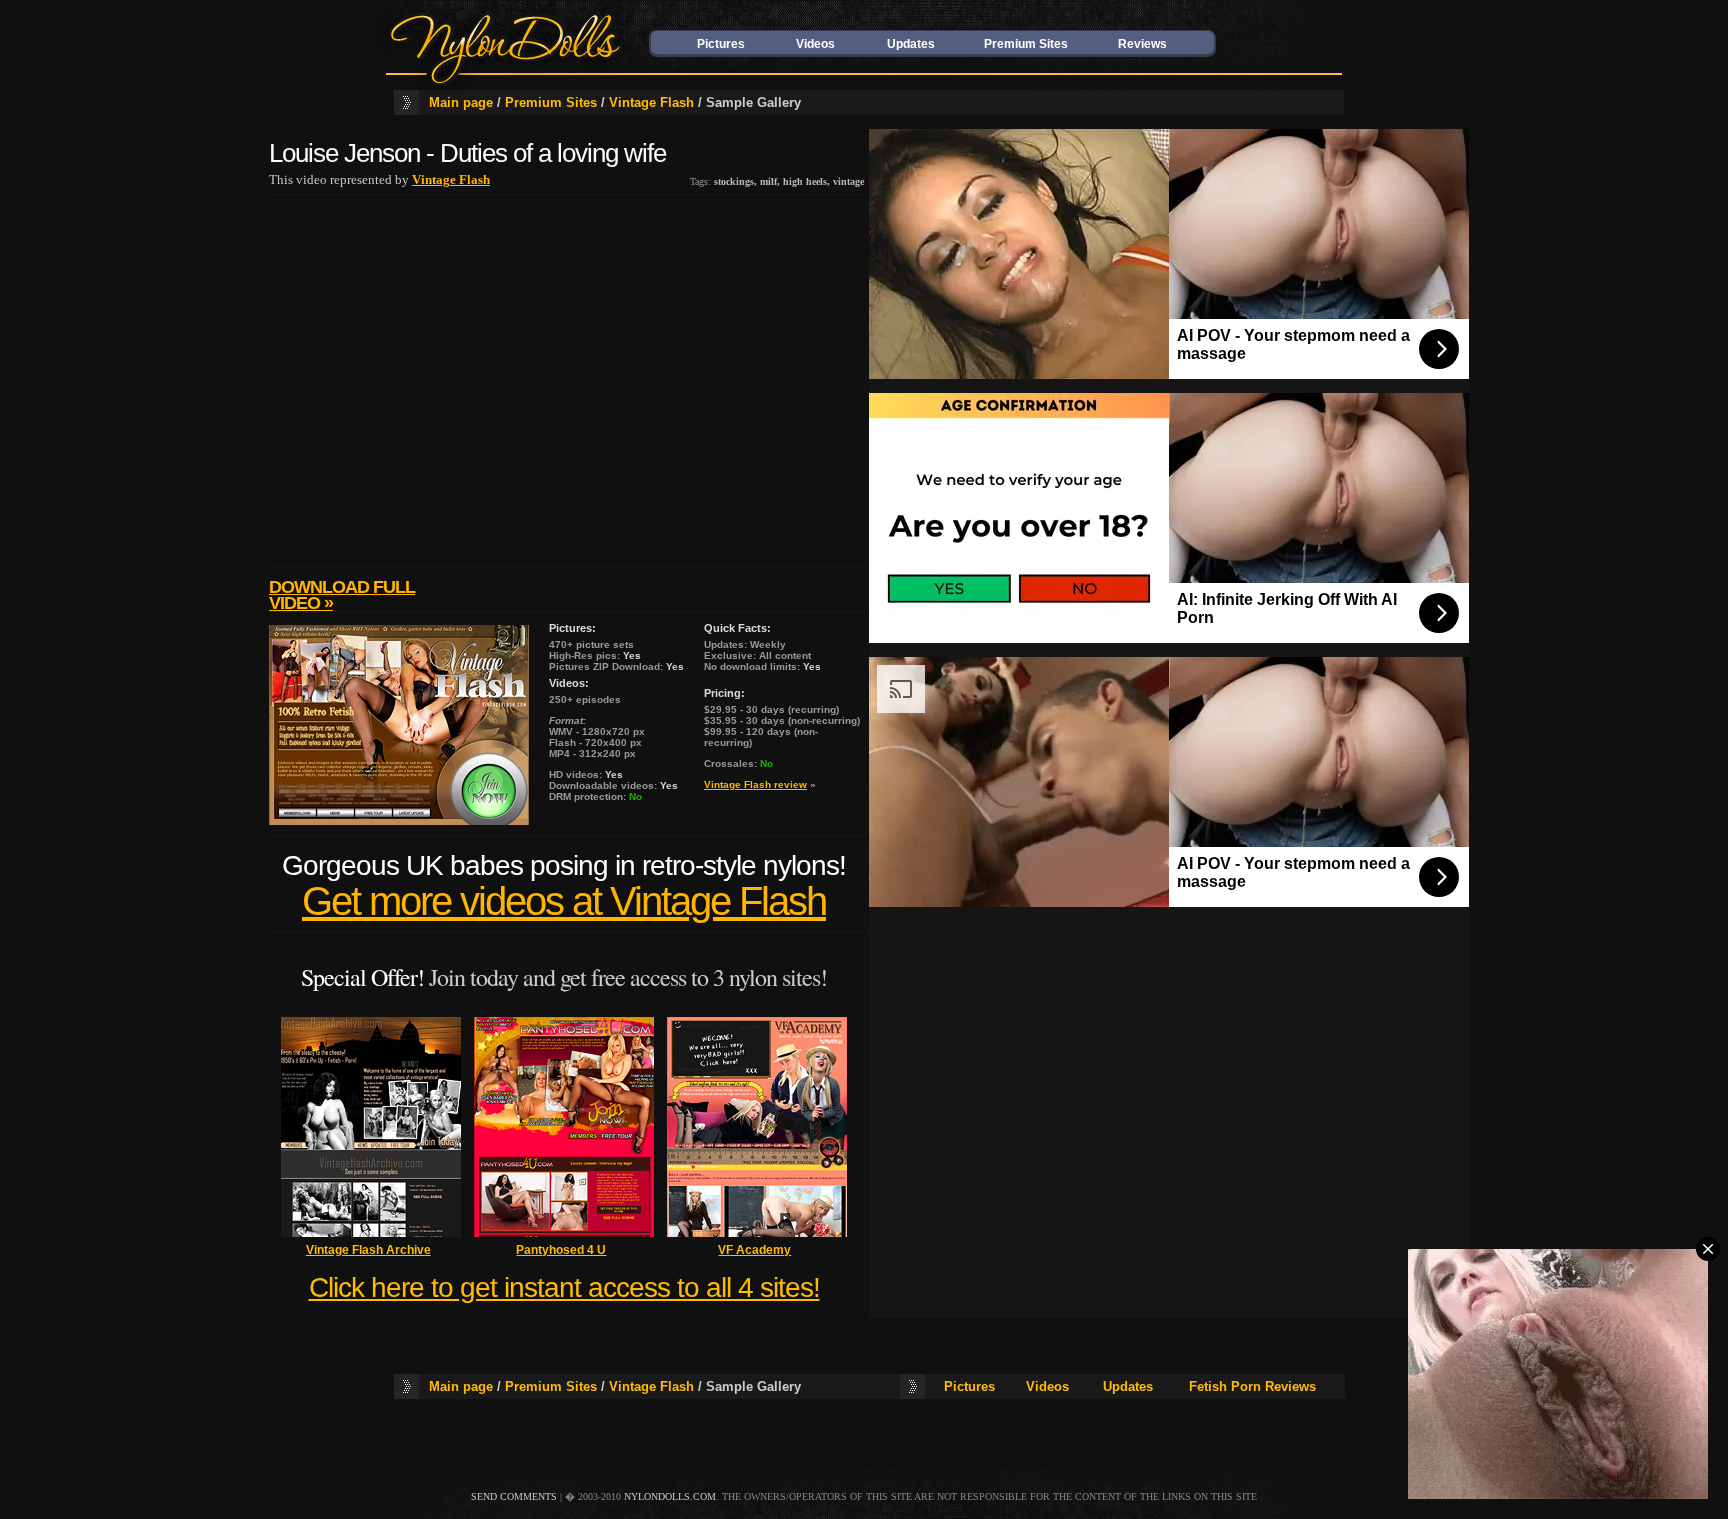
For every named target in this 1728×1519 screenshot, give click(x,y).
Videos (815, 44)
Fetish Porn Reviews (1252, 1386)
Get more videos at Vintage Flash (564, 901)
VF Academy (754, 1250)
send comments (514, 1496)
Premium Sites (1026, 44)
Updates (911, 44)
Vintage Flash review (755, 784)
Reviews (1142, 44)
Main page (461, 102)
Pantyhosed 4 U (561, 1250)
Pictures (721, 44)
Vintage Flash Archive (368, 1250)
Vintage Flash (651, 102)
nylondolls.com (670, 1496)
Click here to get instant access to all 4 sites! (564, 1287)
